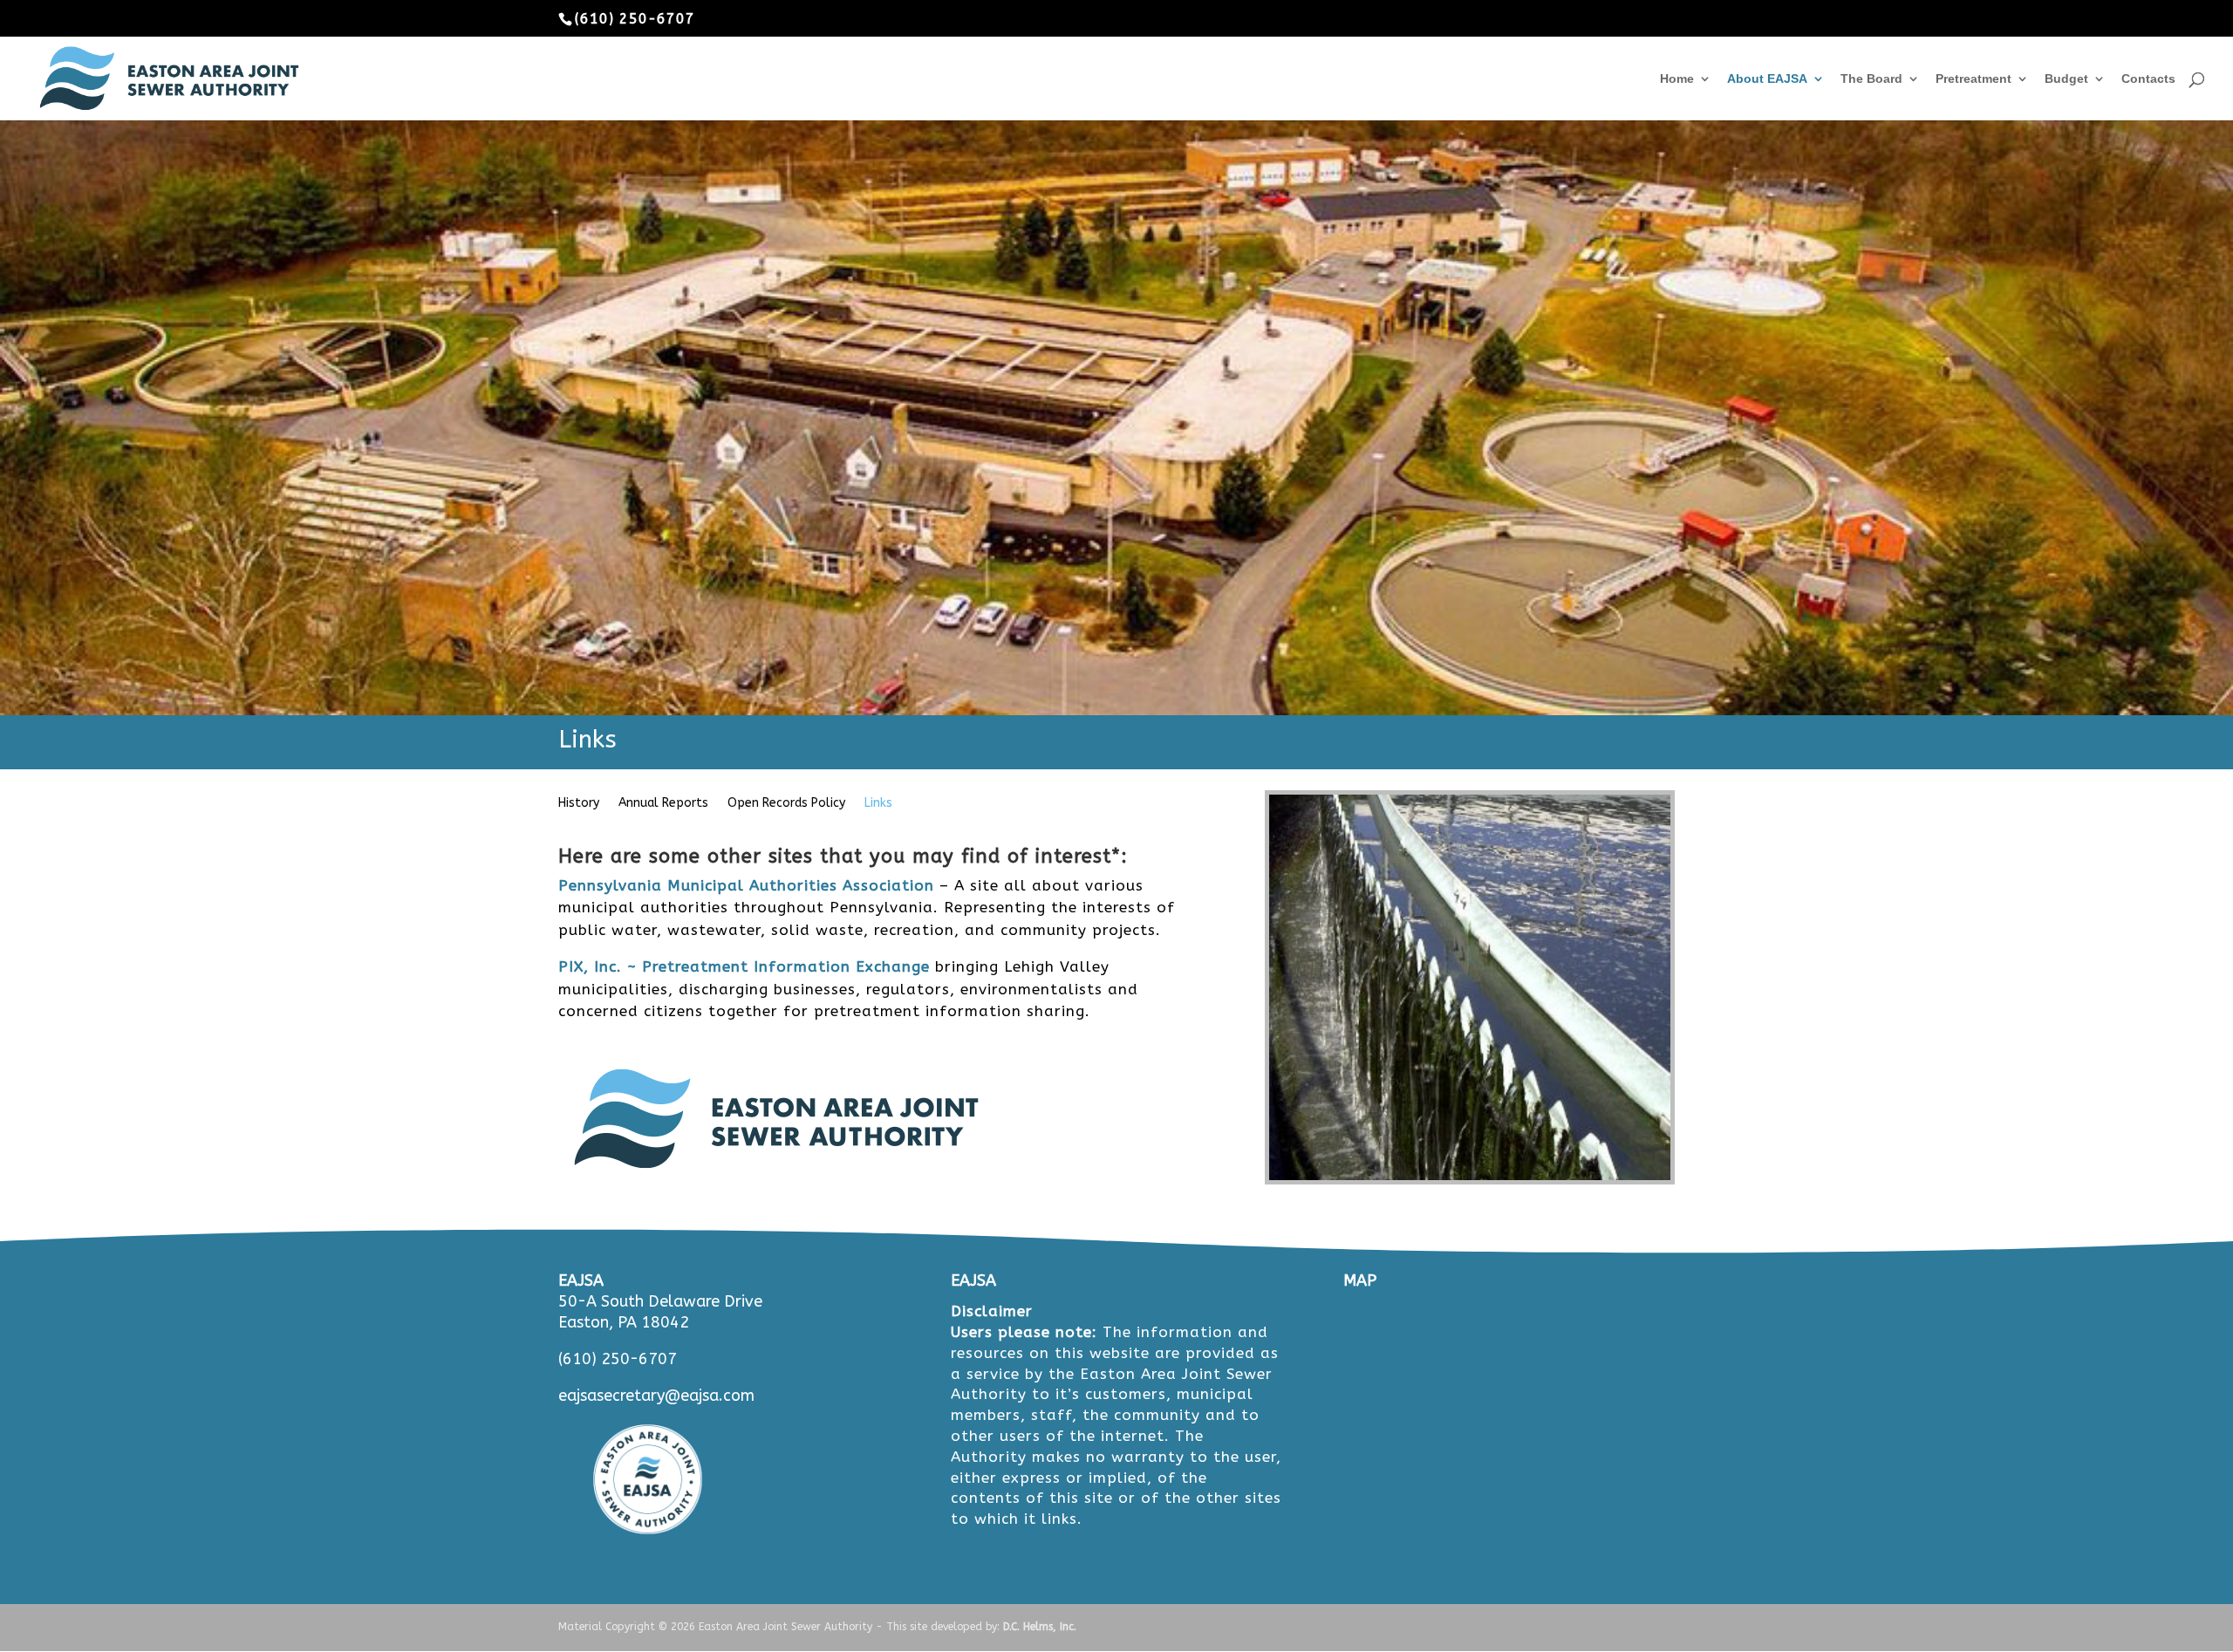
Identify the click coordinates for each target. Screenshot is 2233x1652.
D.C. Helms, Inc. (1040, 1627)
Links (878, 804)
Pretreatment (1974, 79)
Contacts (2148, 79)
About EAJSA (1767, 79)
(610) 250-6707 (618, 1359)
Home (1677, 79)
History (579, 804)
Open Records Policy (786, 804)
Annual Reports (663, 804)
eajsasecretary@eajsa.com (656, 1396)
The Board (1871, 79)
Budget (2066, 79)
